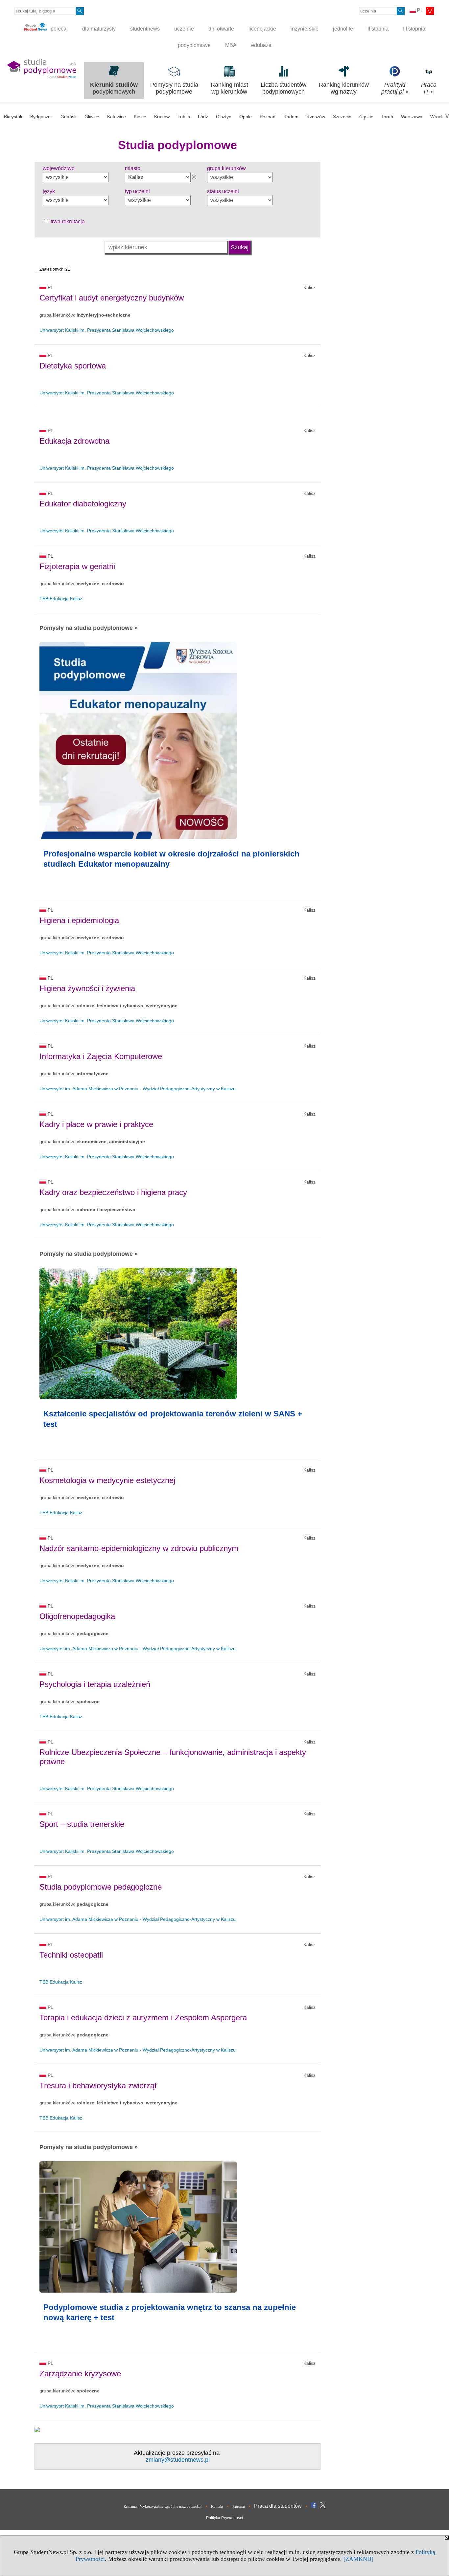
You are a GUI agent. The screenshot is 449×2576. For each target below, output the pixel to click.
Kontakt (217, 2506)
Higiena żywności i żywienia (87, 988)
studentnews (145, 29)
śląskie (366, 117)
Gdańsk (69, 117)
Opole (246, 117)
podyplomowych (114, 88)
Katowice (117, 117)
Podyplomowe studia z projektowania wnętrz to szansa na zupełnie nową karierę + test (170, 2312)
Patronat (239, 2506)
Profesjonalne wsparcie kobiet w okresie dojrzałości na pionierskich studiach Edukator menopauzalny (171, 859)
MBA (231, 45)
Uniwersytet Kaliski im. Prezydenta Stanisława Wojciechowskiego (107, 330)
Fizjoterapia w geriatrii (77, 566)
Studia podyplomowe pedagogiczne (101, 1887)
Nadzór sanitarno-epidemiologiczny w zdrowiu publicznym (139, 1548)
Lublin (184, 117)
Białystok (13, 117)
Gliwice (92, 117)
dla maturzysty (99, 29)
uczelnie (184, 29)
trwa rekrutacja (67, 222)
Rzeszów (316, 117)
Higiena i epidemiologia (79, 920)
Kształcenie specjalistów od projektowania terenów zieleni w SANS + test (173, 1419)
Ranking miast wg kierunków (229, 88)
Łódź (203, 117)
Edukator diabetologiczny (83, 504)
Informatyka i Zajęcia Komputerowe (101, 1056)
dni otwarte (221, 29)
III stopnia (414, 29)
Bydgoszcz (41, 117)
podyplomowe (194, 45)
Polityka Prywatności (225, 2518)
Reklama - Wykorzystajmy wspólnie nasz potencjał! (163, 2506)
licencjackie (262, 29)
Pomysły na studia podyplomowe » (89, 628)
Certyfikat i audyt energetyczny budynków (112, 298)
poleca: (59, 29)
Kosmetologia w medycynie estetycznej (107, 1480)
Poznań (268, 117)
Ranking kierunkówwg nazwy (344, 88)
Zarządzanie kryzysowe (80, 2374)
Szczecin (342, 117)
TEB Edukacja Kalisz (61, 599)
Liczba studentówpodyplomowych (284, 88)
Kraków (162, 117)
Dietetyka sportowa (73, 366)
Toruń (387, 117)
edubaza (261, 45)
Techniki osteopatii (71, 1955)
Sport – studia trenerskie (82, 1824)
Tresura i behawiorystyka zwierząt (98, 2086)
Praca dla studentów (278, 2506)
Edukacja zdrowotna (74, 441)
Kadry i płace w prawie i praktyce (96, 1124)
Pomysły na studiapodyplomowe (174, 88)
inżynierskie (305, 29)
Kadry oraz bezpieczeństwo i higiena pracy (113, 1192)
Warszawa (412, 117)
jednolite (343, 29)
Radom (291, 117)
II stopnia (378, 29)
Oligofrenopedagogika (77, 1616)
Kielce (140, 117)
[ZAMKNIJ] (358, 2559)
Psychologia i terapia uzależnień (95, 1684)
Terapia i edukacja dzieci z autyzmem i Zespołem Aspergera (143, 2018)
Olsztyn (224, 117)
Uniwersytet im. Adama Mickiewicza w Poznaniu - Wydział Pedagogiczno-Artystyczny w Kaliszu (138, 1089)
